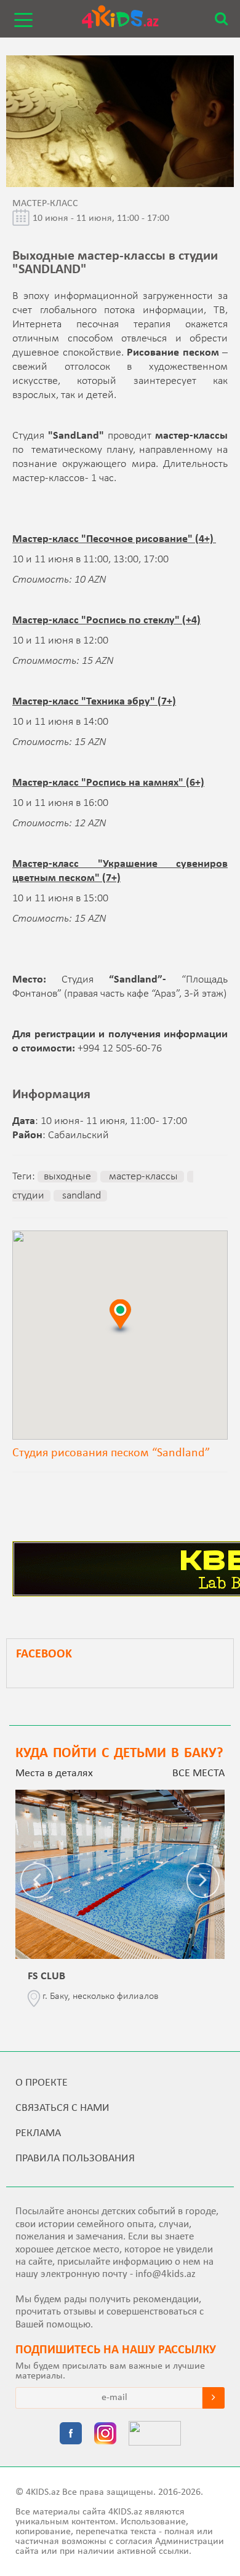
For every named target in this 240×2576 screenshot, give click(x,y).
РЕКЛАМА (38, 2133)
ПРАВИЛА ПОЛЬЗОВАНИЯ (75, 2159)
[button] (120, 1316)
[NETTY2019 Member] (155, 2434)
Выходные (67, 1177)
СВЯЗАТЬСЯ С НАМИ (62, 2108)
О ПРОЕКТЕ (42, 2083)
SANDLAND (80, 1196)
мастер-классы (142, 1177)
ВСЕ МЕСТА (198, 1773)
